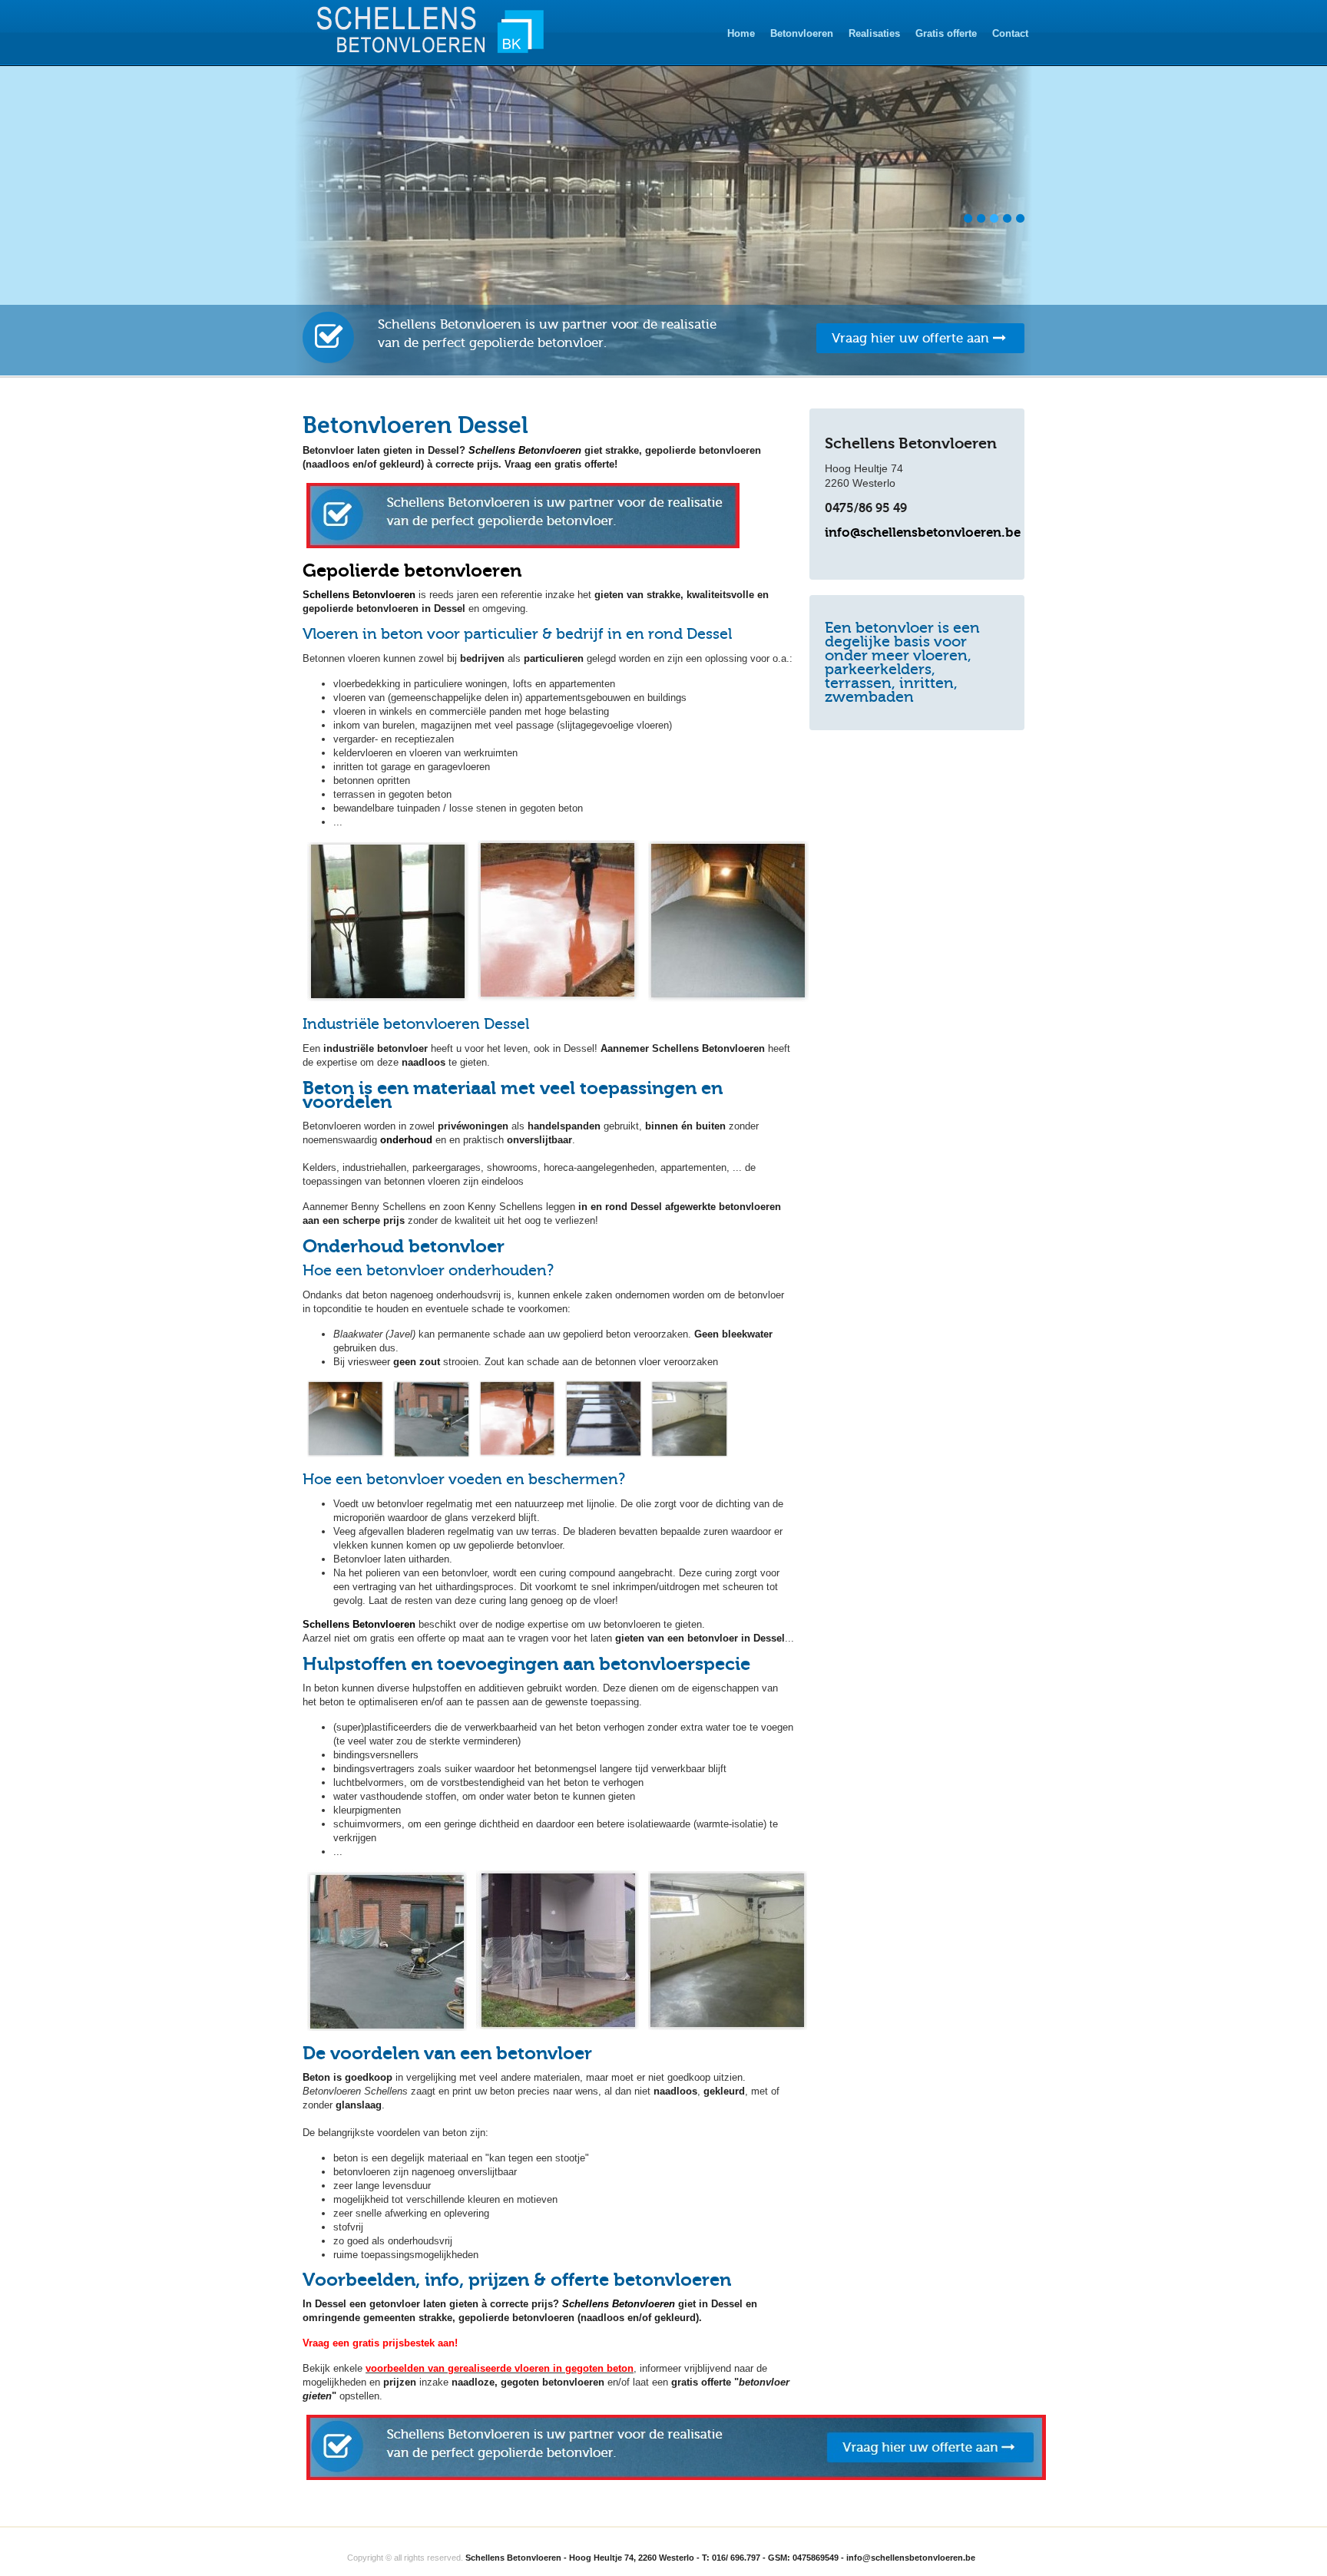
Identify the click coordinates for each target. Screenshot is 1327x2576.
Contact (1010, 33)
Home (741, 33)
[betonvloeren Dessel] (523, 545)
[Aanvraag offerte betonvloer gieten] (676, 2477)
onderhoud (406, 1140)
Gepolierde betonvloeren (412, 570)
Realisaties (874, 33)
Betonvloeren (802, 33)
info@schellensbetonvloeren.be (923, 532)
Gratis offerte (946, 33)
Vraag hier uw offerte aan (912, 338)
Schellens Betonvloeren (525, 450)
